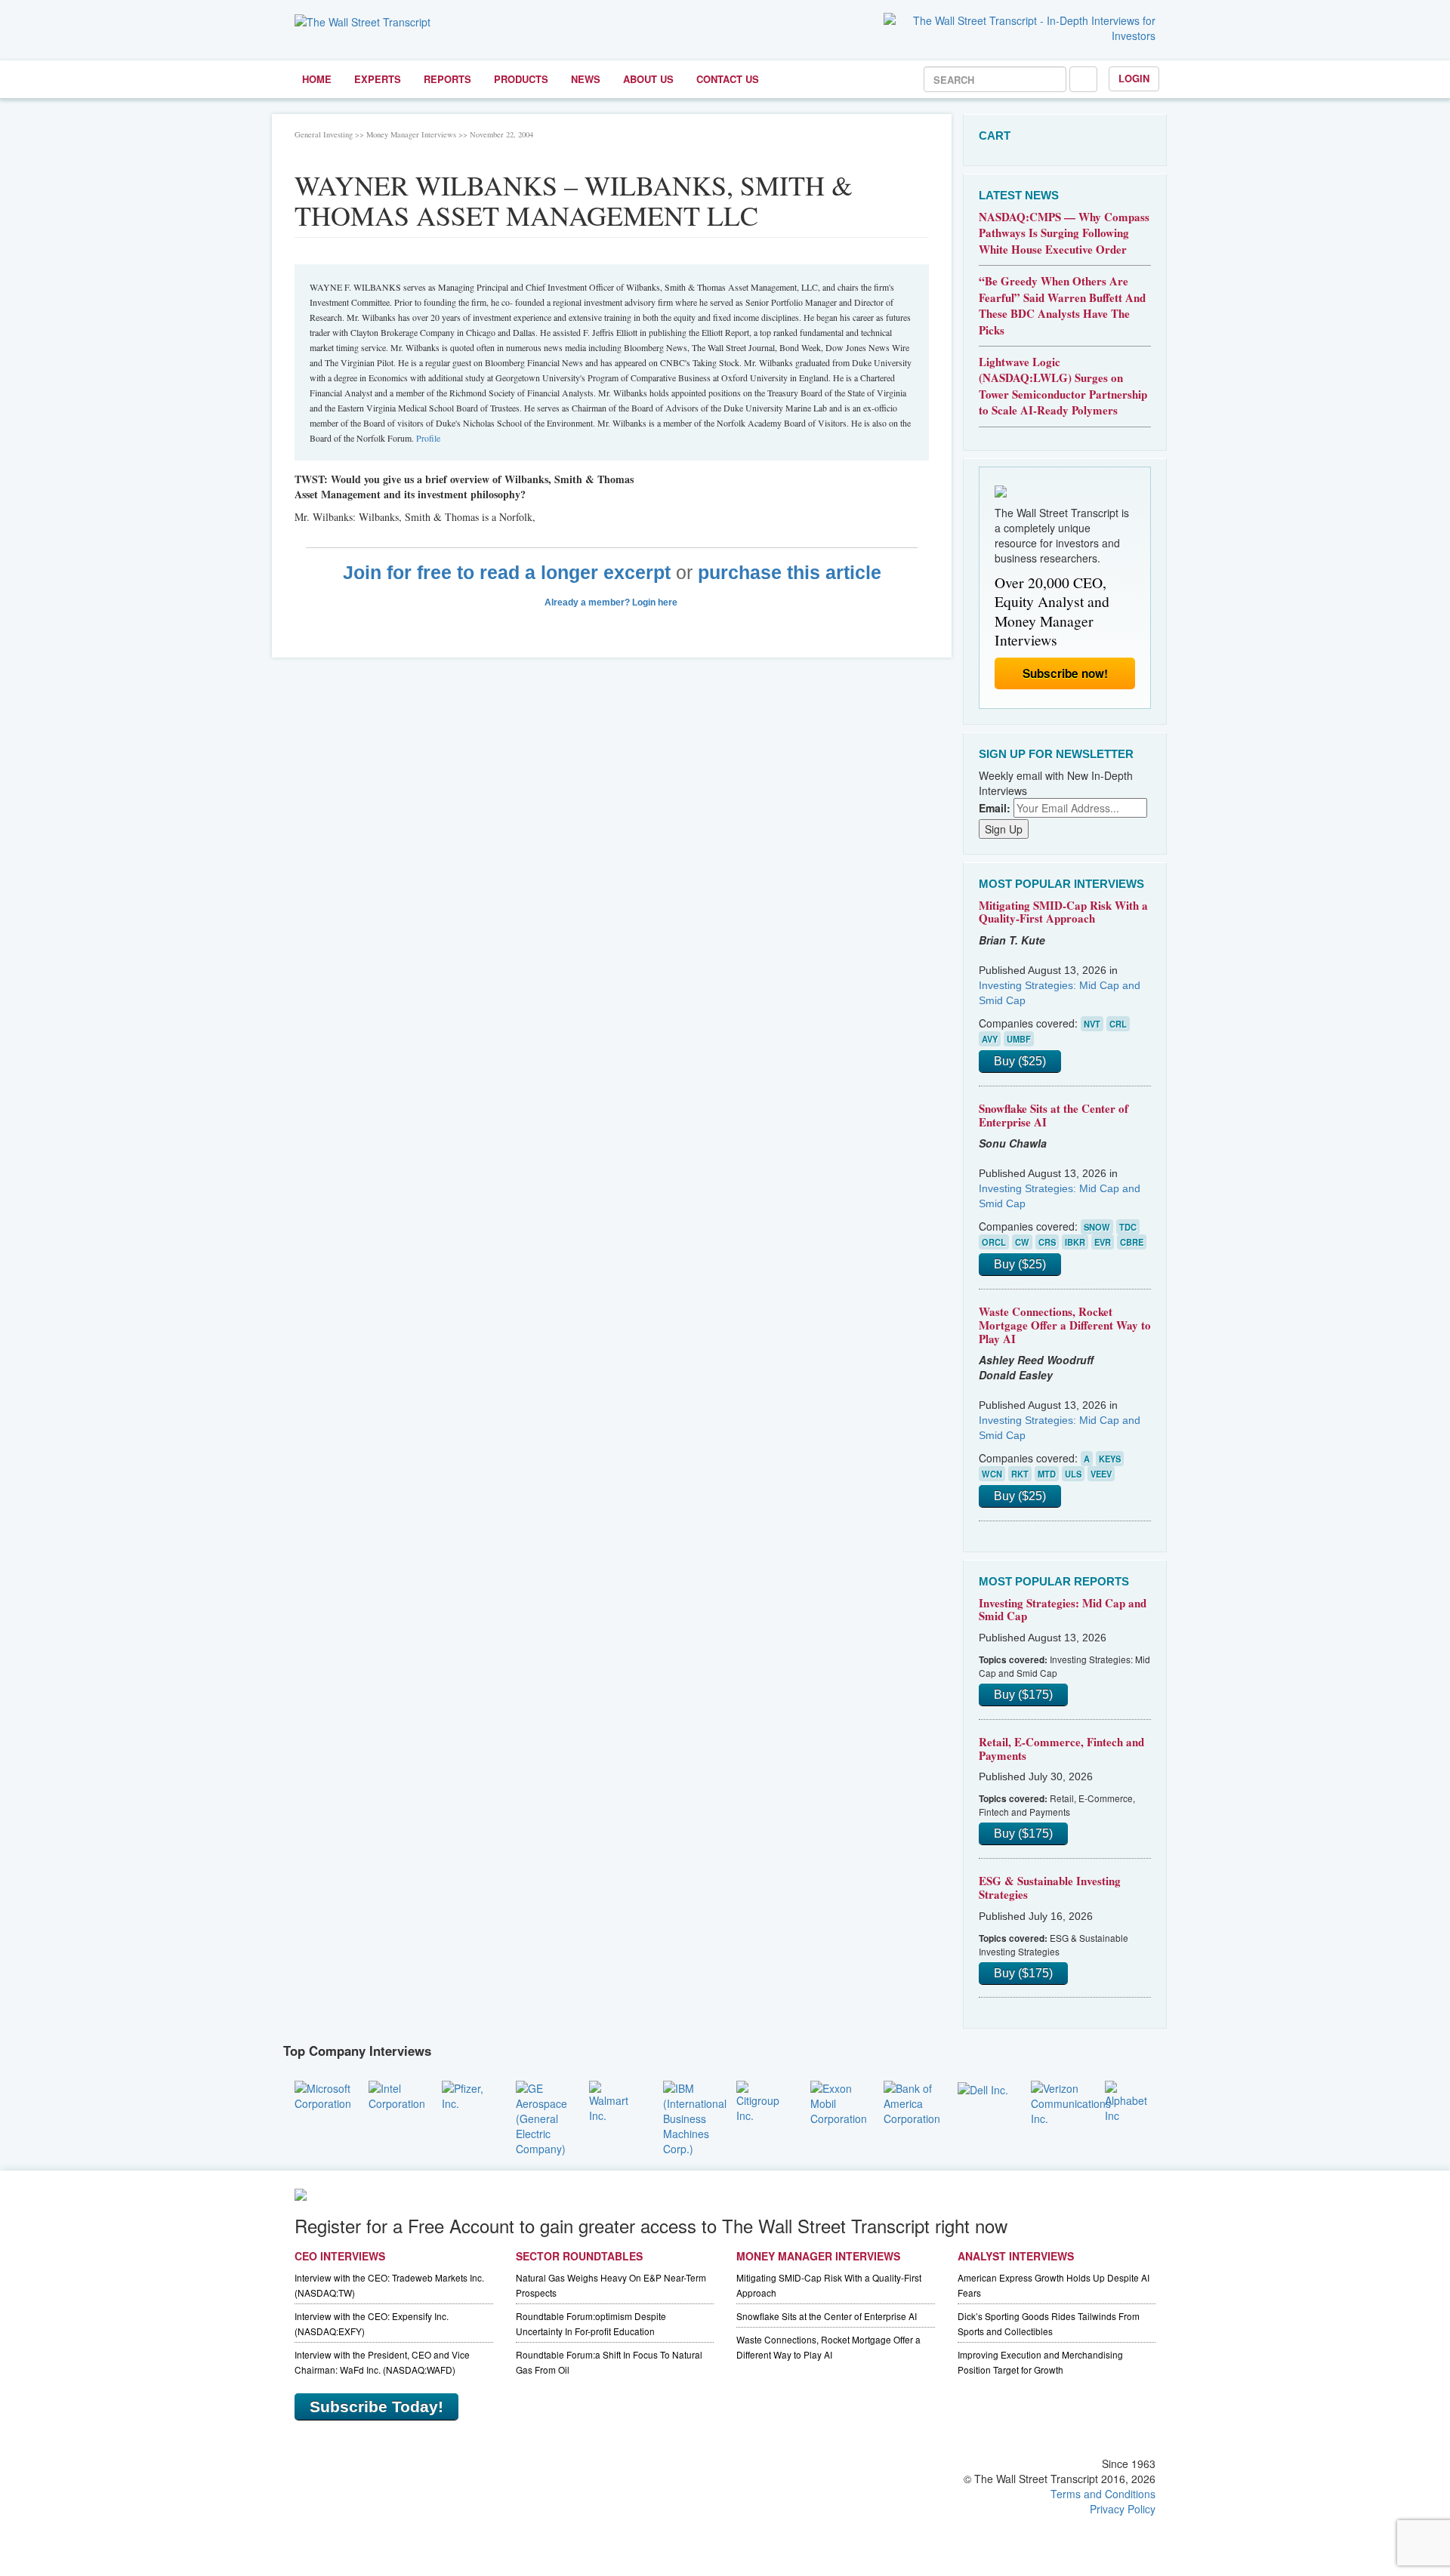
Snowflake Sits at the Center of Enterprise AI (1054, 1115)
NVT (1092, 1024)
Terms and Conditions (1103, 2494)
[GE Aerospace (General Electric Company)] (541, 2116)
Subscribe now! (1065, 673)
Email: (995, 808)
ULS (1073, 1474)
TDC (1128, 1227)
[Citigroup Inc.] (762, 2100)
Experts (378, 79)
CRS (1047, 1242)
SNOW (1097, 1227)
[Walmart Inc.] (615, 2100)
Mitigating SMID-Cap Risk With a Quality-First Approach (1063, 912)
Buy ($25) (1020, 1061)
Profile (428, 438)
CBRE (1132, 1242)
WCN (992, 1474)
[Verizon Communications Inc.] (1071, 2101)
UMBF (1019, 1039)
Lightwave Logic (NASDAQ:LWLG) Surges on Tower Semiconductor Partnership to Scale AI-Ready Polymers (1063, 386)
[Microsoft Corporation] (323, 2094)
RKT (1020, 1474)
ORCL (994, 1242)
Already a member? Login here (612, 602)
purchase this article (790, 573)
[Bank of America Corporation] (912, 2101)
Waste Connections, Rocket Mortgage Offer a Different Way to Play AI (1065, 1325)
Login (1134, 78)
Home (317, 79)
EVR (1103, 1242)
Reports (447, 79)
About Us (648, 79)
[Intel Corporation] (397, 2094)
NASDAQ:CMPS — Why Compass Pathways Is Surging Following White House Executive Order (1064, 233)
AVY (990, 1039)
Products (521, 79)
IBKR (1075, 1242)
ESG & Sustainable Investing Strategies (1050, 1887)
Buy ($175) (1023, 1695)
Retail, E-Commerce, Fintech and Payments (1061, 1749)
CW (1022, 1242)
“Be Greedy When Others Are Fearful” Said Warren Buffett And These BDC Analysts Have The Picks (1062, 305)
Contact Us (728, 79)
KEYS (1110, 1459)
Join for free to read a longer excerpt (507, 573)
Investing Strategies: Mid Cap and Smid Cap (1063, 1610)
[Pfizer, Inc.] (467, 2094)
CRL (1118, 1024)
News (586, 79)
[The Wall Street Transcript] (362, 20)
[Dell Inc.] (983, 2088)
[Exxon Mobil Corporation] (839, 2101)
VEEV (1101, 1474)
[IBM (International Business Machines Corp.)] (695, 2116)
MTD (1047, 1474)
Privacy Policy (1123, 2509)
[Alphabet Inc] (1131, 2100)
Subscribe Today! (376, 2407)
